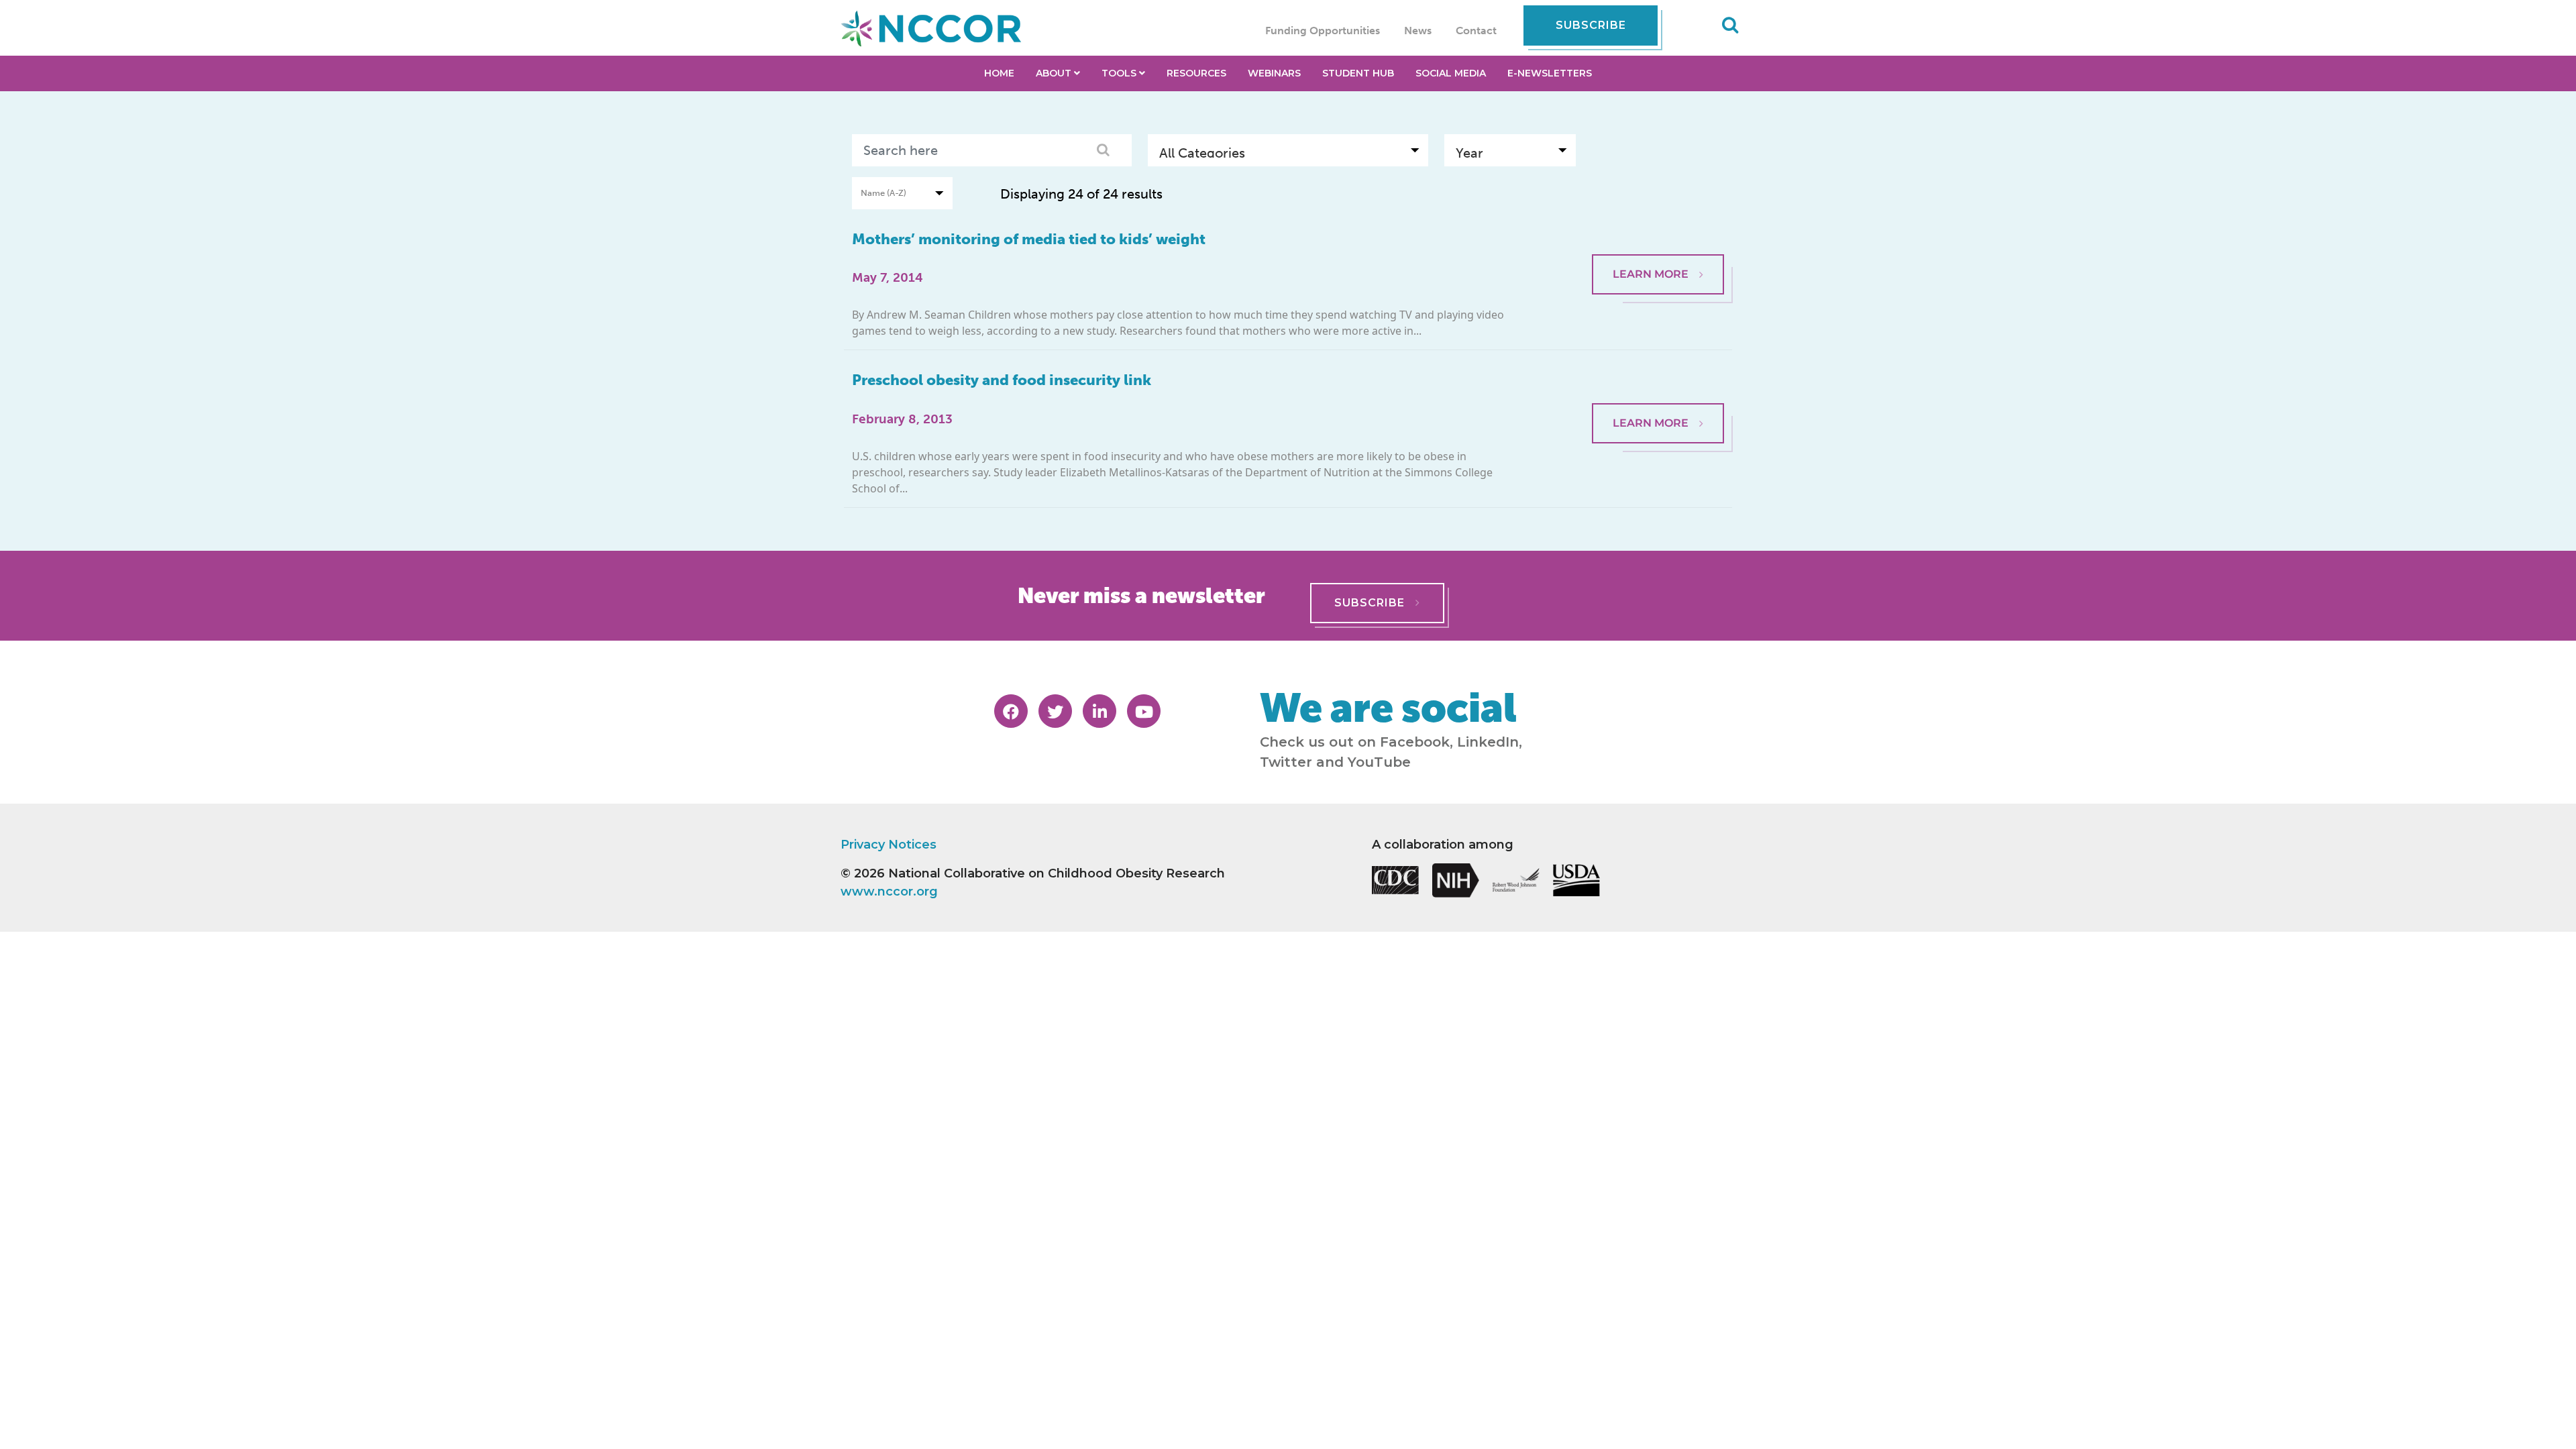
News (1418, 31)
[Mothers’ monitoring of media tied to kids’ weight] (1658, 229)
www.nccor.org (889, 892)
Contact (1476, 31)
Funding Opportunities (1323, 31)
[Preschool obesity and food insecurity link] (1658, 370)
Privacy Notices (889, 845)
